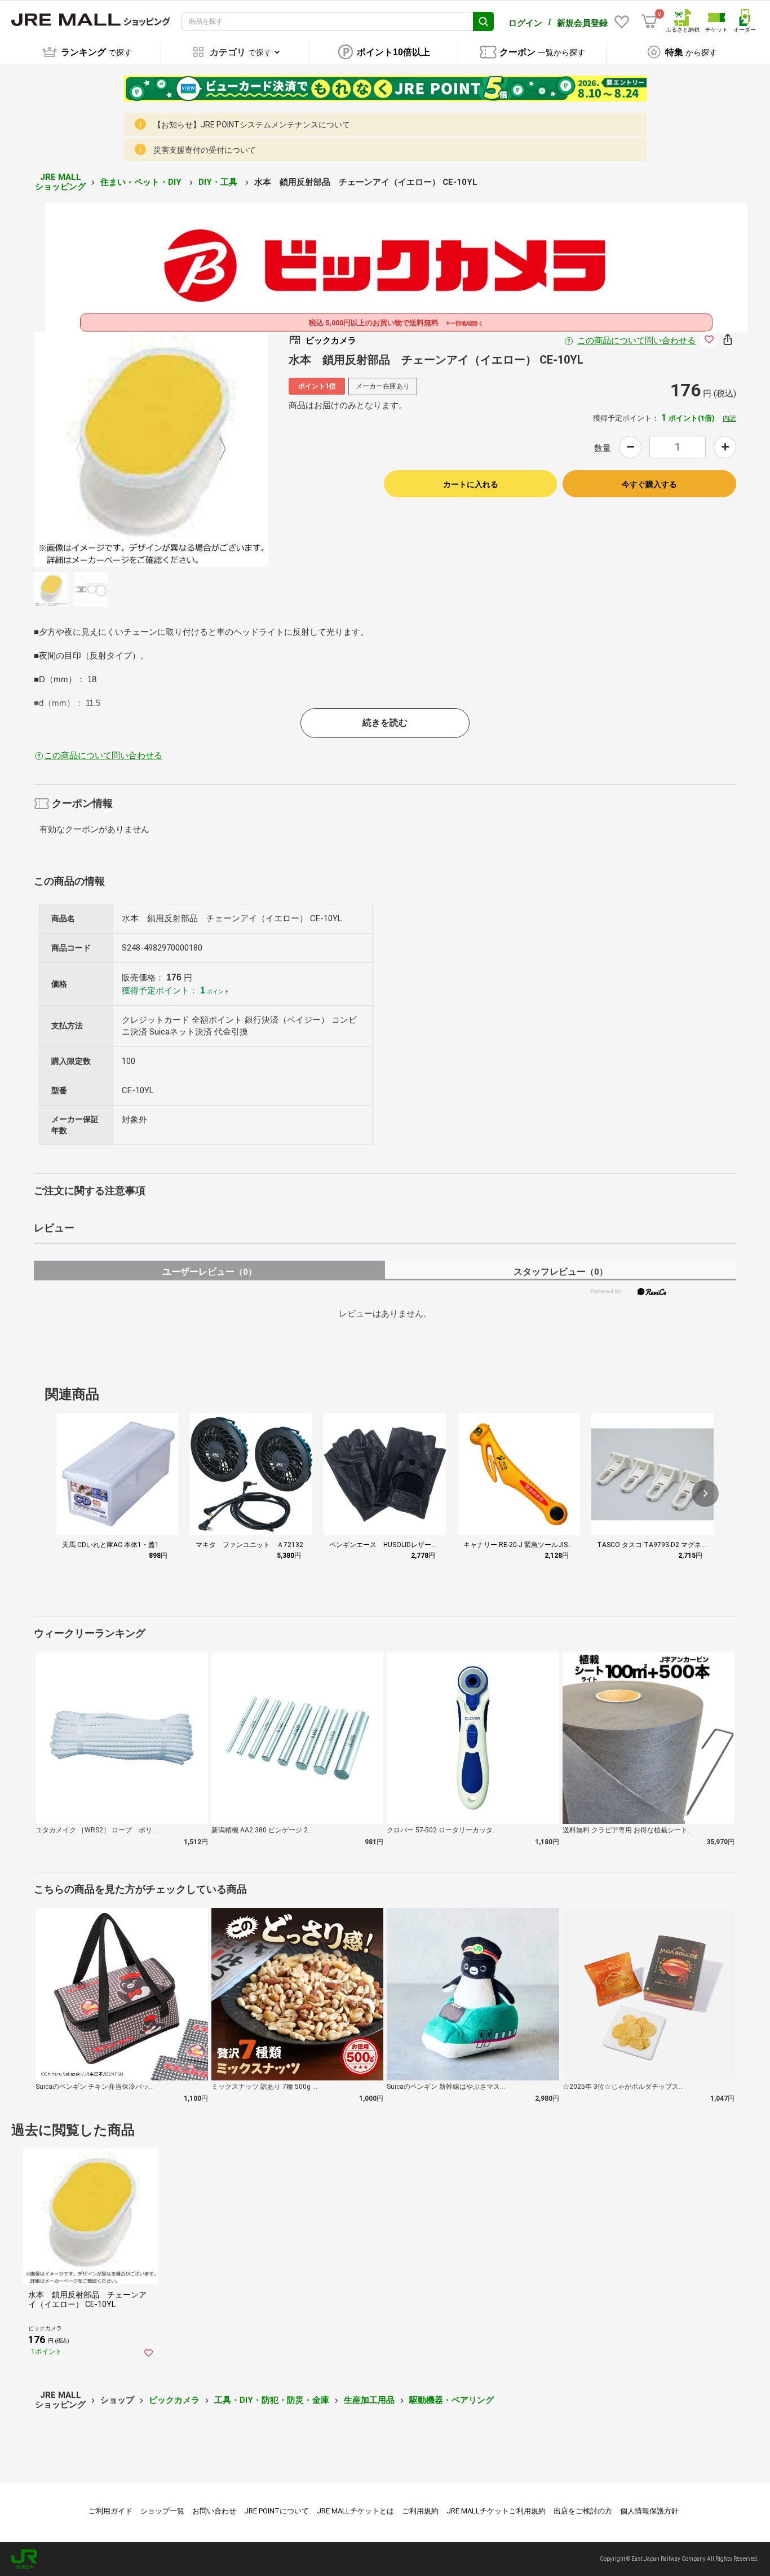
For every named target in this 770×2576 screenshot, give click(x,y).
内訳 (729, 418)
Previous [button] (86, 449)
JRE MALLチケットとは (355, 2511)
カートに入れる (471, 484)
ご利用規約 (420, 2511)
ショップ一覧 (162, 2511)
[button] (705, 1494)
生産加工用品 (369, 2400)
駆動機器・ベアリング (452, 2400)
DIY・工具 (219, 182)
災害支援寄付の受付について (205, 150)
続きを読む (385, 723)
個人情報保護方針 (649, 2511)
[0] (649, 21)
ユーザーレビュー (209, 1272)
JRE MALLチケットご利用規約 (496, 2511)
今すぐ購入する (649, 484)
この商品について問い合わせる (636, 341)
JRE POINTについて (276, 2511)
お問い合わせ (214, 2511)
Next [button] (216, 449)
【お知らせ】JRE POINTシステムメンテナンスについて (252, 125)
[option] (151, 449)
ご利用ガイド (110, 2511)
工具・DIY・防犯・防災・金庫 (272, 2400)
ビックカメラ (174, 2400)
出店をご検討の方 (583, 2511)
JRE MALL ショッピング (60, 182)
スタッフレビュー (561, 1272)
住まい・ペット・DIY (142, 182)
